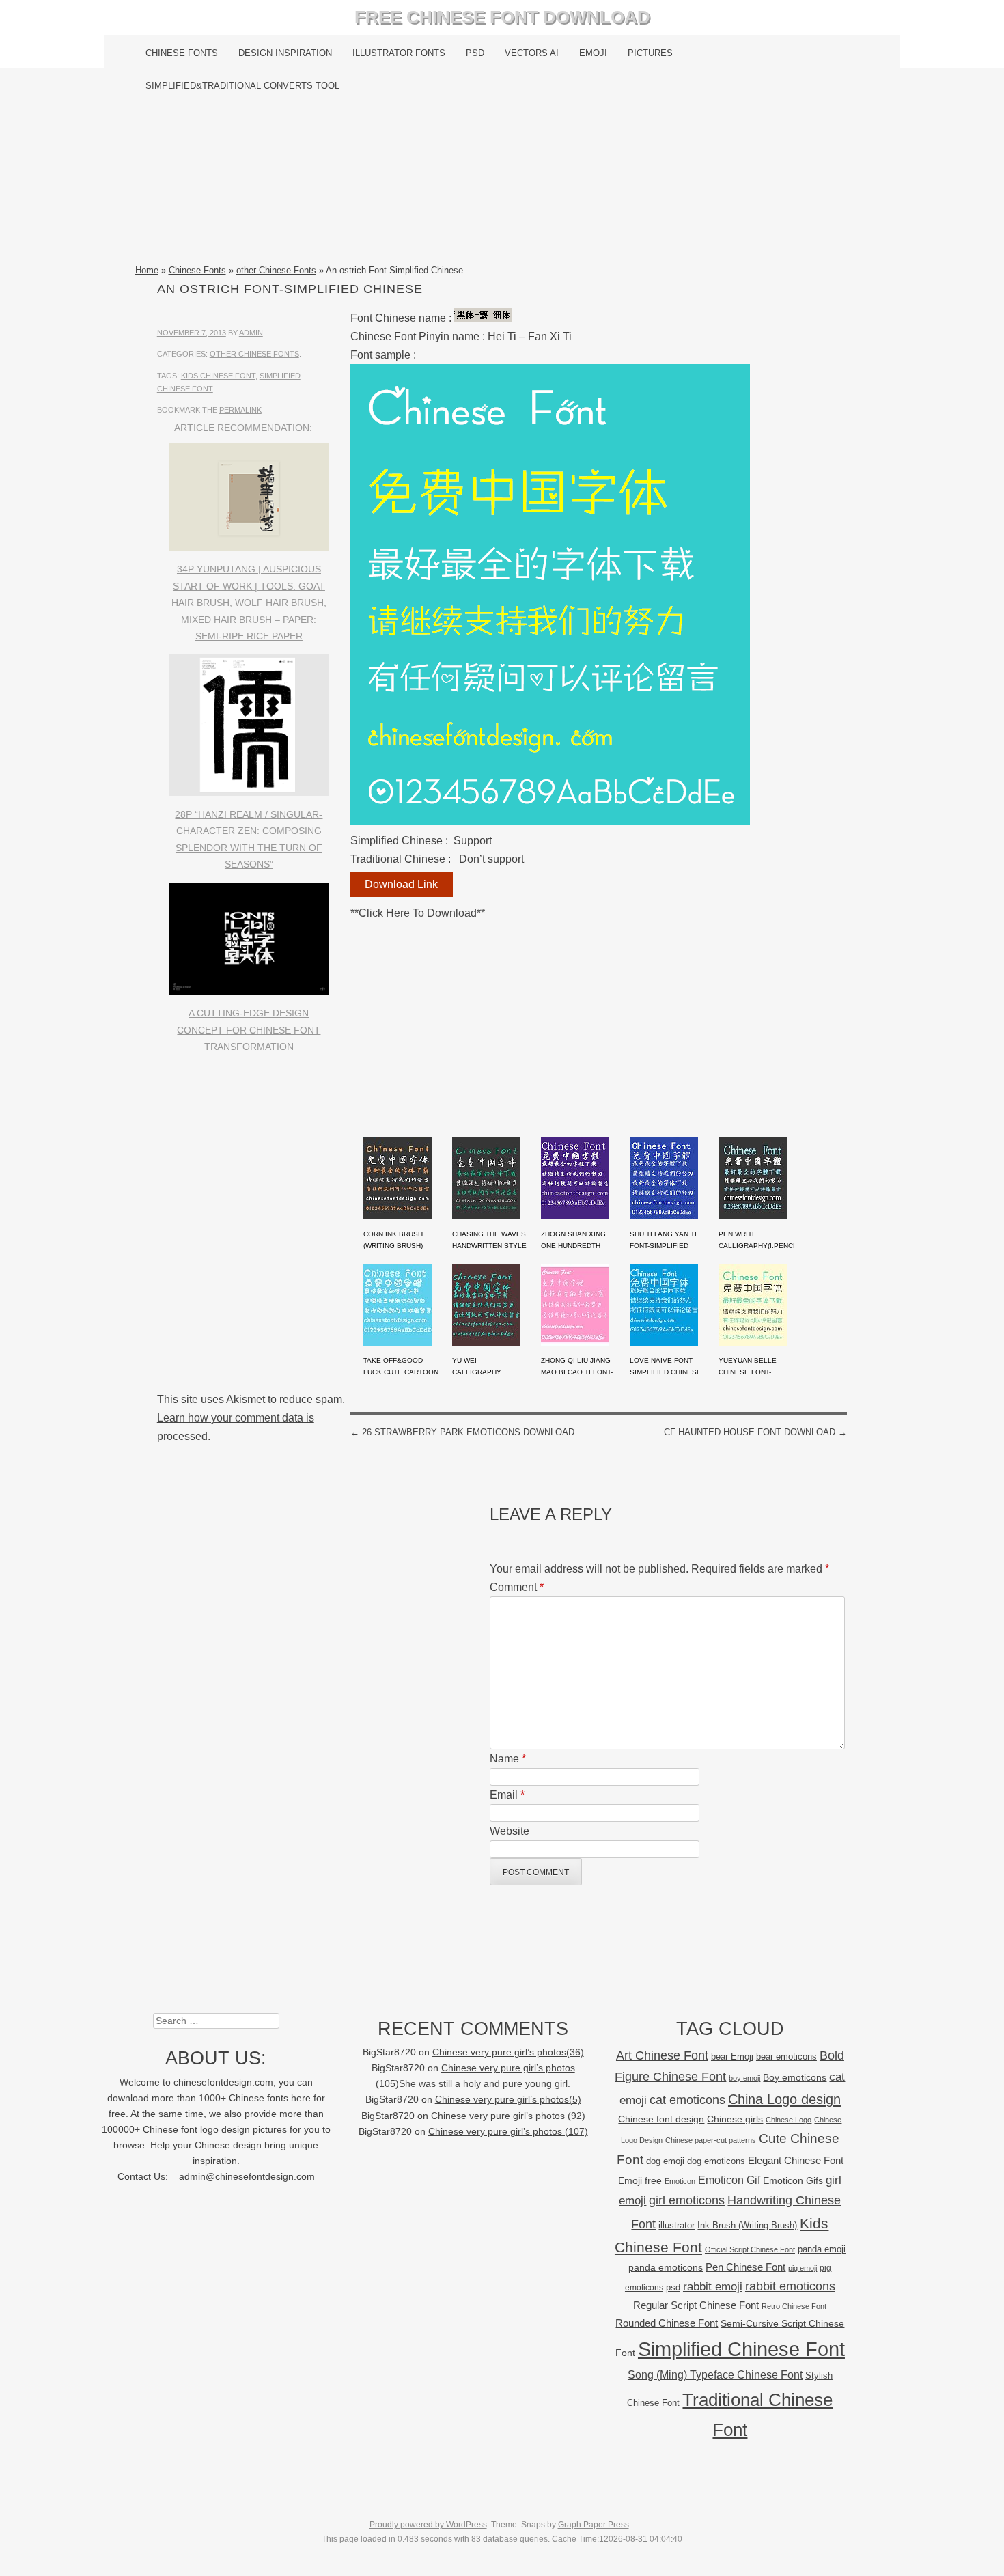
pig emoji (803, 2268)
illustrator (677, 2225)
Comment (517, 1587)
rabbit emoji (713, 2286)
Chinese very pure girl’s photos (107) (508, 2132)
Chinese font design (661, 2119)
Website (510, 1831)
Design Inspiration (285, 53)
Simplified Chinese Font (741, 2349)
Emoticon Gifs (793, 2180)
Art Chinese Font (662, 2055)
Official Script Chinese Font (750, 2249)
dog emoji (665, 2161)
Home (147, 270)
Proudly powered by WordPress (428, 2525)
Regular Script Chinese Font (696, 2305)
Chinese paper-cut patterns (711, 2140)
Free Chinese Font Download (502, 17)
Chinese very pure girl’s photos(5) (508, 2100)
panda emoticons (666, 2268)
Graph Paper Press (594, 2525)
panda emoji (822, 2249)
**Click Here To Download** (418, 913)
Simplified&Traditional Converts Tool (242, 86)
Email (507, 1795)
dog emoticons (716, 2161)
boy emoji (744, 2078)
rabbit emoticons (790, 2286)
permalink (240, 410)
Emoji (593, 53)
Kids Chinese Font (218, 376)
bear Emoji (732, 2056)
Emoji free (640, 2180)
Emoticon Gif (729, 2180)
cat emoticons (687, 2100)
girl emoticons (687, 2200)
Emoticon (680, 2181)
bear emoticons (786, 2056)
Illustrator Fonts (399, 53)
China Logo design (784, 2099)
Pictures (650, 53)
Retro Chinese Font (794, 2306)
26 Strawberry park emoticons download (462, 1432)
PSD (475, 53)
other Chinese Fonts (276, 270)
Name (508, 1759)
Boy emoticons (795, 2077)
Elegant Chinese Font (796, 2160)
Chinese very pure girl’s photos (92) (508, 2116)
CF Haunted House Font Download (755, 1432)
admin (251, 333)
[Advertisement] (502, 182)
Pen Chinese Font (745, 2267)
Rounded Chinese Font (667, 2323)
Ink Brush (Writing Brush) (747, 2225)
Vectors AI (532, 53)
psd (673, 2287)
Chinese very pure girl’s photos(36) (508, 2052)
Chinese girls (735, 2119)
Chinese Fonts (182, 53)
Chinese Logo (789, 2120)
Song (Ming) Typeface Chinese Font (715, 2375)
